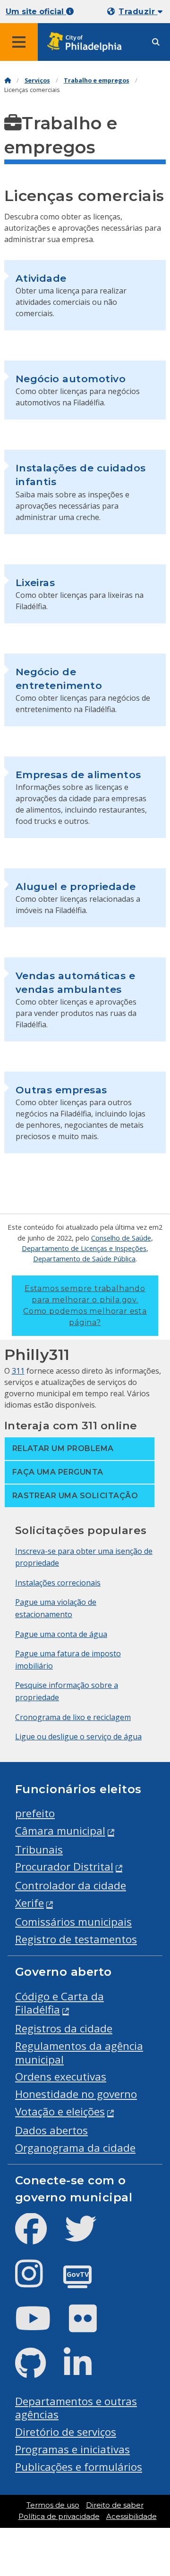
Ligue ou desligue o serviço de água (78, 1737)
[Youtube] (41, 2326)
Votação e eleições (60, 2111)
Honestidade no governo (76, 2094)
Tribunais (39, 1850)
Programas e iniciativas (72, 2449)
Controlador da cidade (71, 1885)
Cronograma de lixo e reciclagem (73, 1717)
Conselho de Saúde (121, 1238)
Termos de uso (53, 2505)
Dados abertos (51, 2130)
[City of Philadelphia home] (87, 42)
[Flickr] (90, 2326)
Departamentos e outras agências (76, 2408)
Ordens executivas (61, 2077)
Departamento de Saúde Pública (84, 1259)
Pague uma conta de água (61, 1634)
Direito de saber (115, 2505)
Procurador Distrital (64, 1867)
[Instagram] (37, 2281)
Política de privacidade (59, 2517)
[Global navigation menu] (19, 42)
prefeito (35, 1813)
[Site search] (156, 42)
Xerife (30, 1903)
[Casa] (8, 80)
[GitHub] (38, 2371)
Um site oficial (36, 12)
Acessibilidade (132, 2517)
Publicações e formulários (79, 2467)
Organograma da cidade (75, 2148)
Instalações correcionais (58, 1583)
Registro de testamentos (76, 1939)
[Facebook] (38, 2236)
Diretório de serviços (66, 2432)
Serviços (37, 80)
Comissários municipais (73, 1922)
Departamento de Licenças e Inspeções (84, 1248)
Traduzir (138, 12)
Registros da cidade (64, 2028)
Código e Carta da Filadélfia (59, 2003)
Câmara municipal (60, 1831)
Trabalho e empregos (97, 80)
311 (18, 1371)
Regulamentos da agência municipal (79, 2053)
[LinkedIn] (85, 2371)
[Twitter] (88, 2236)
